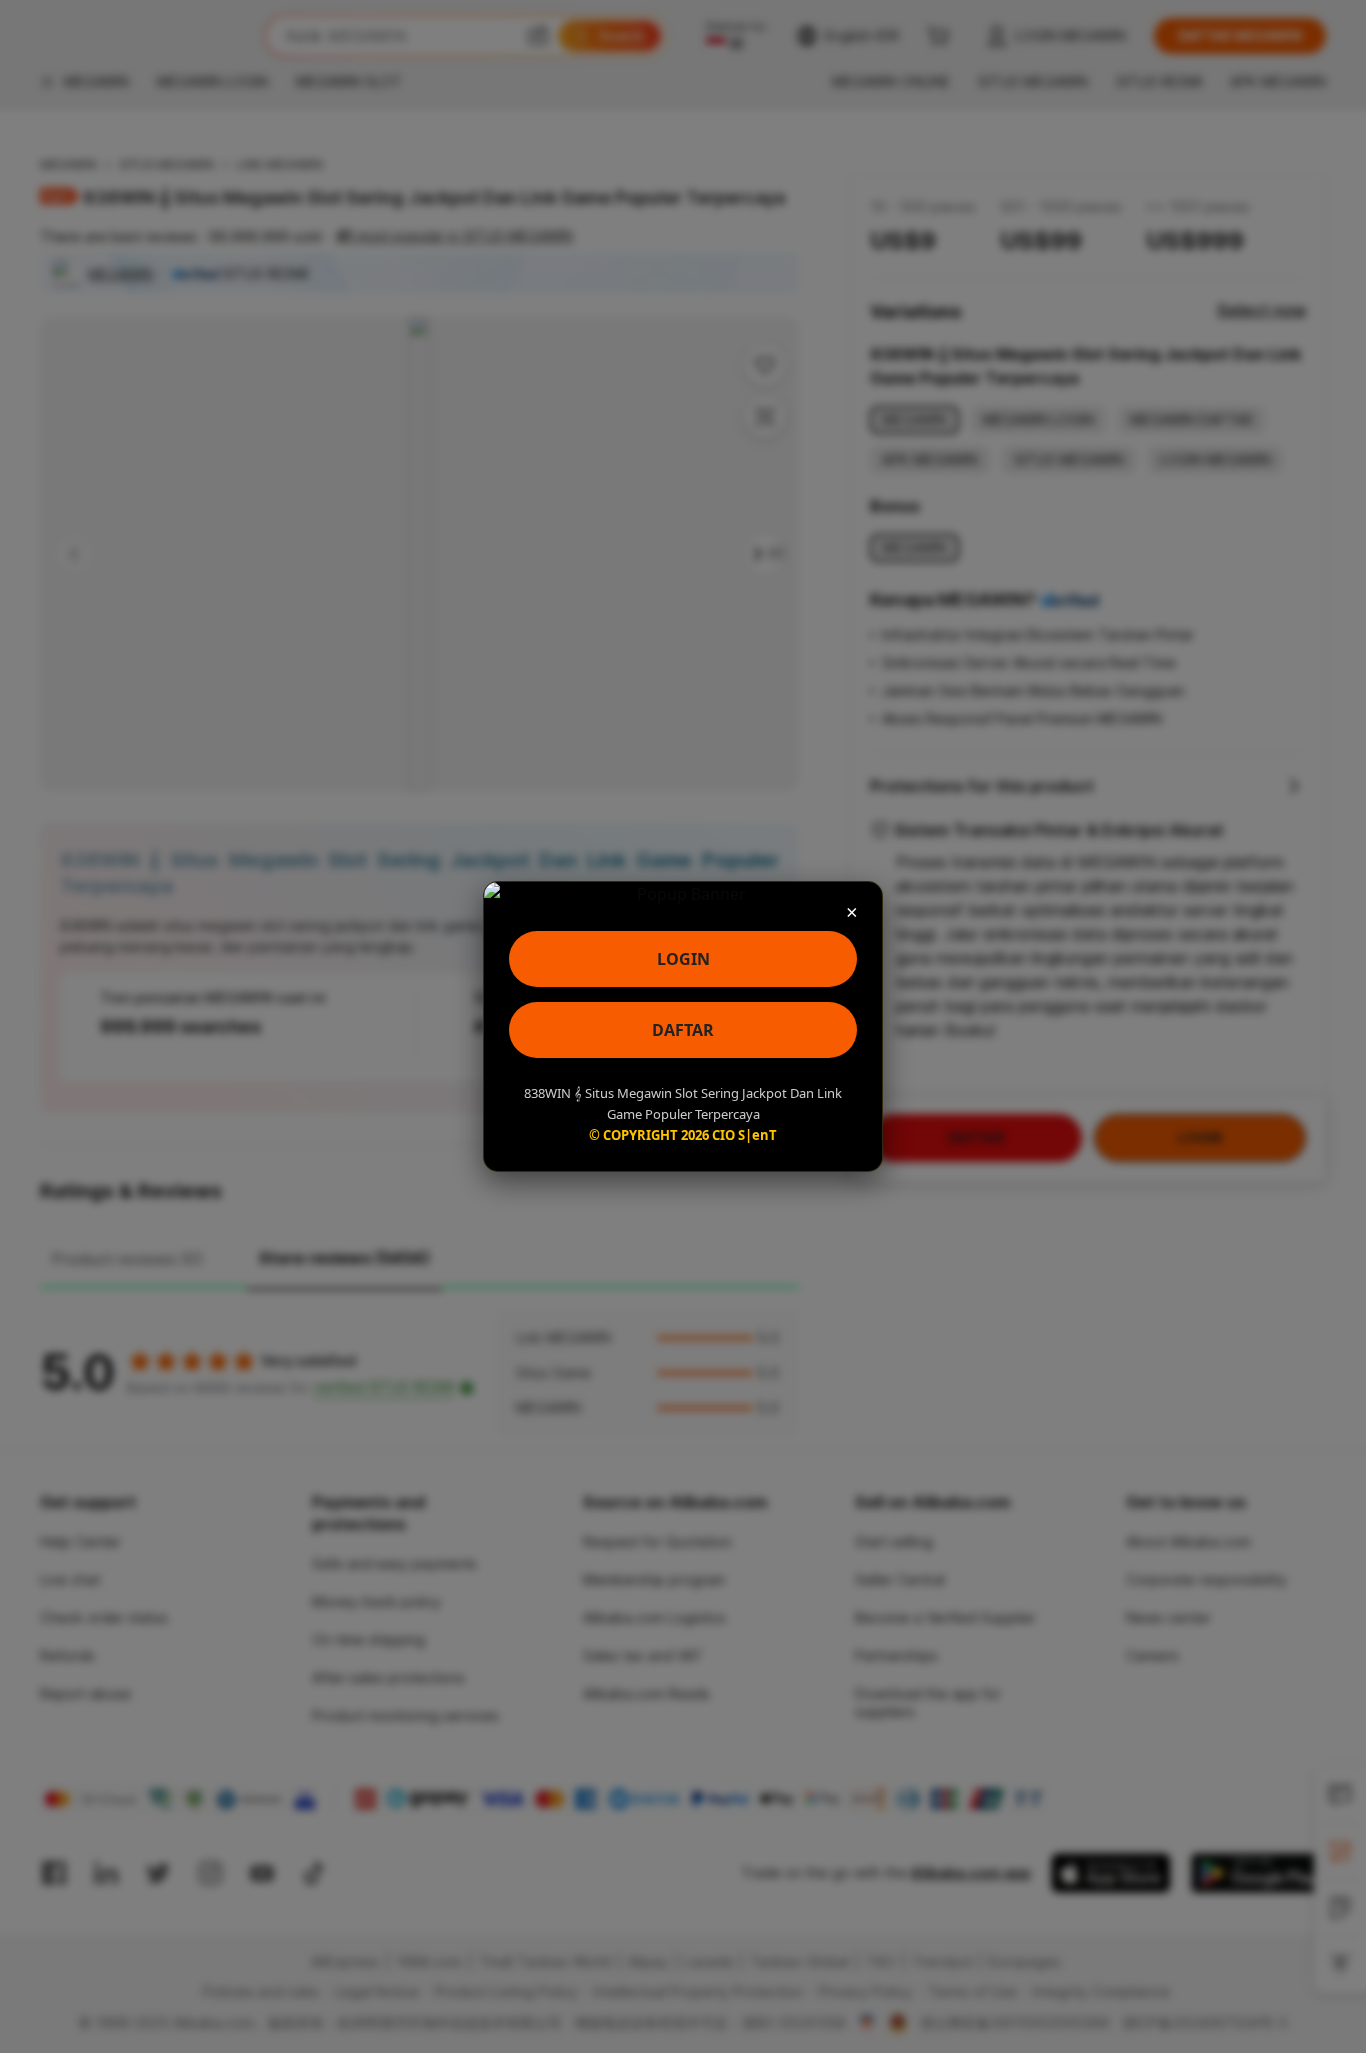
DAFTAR (683, 1030)
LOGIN (683, 959)
